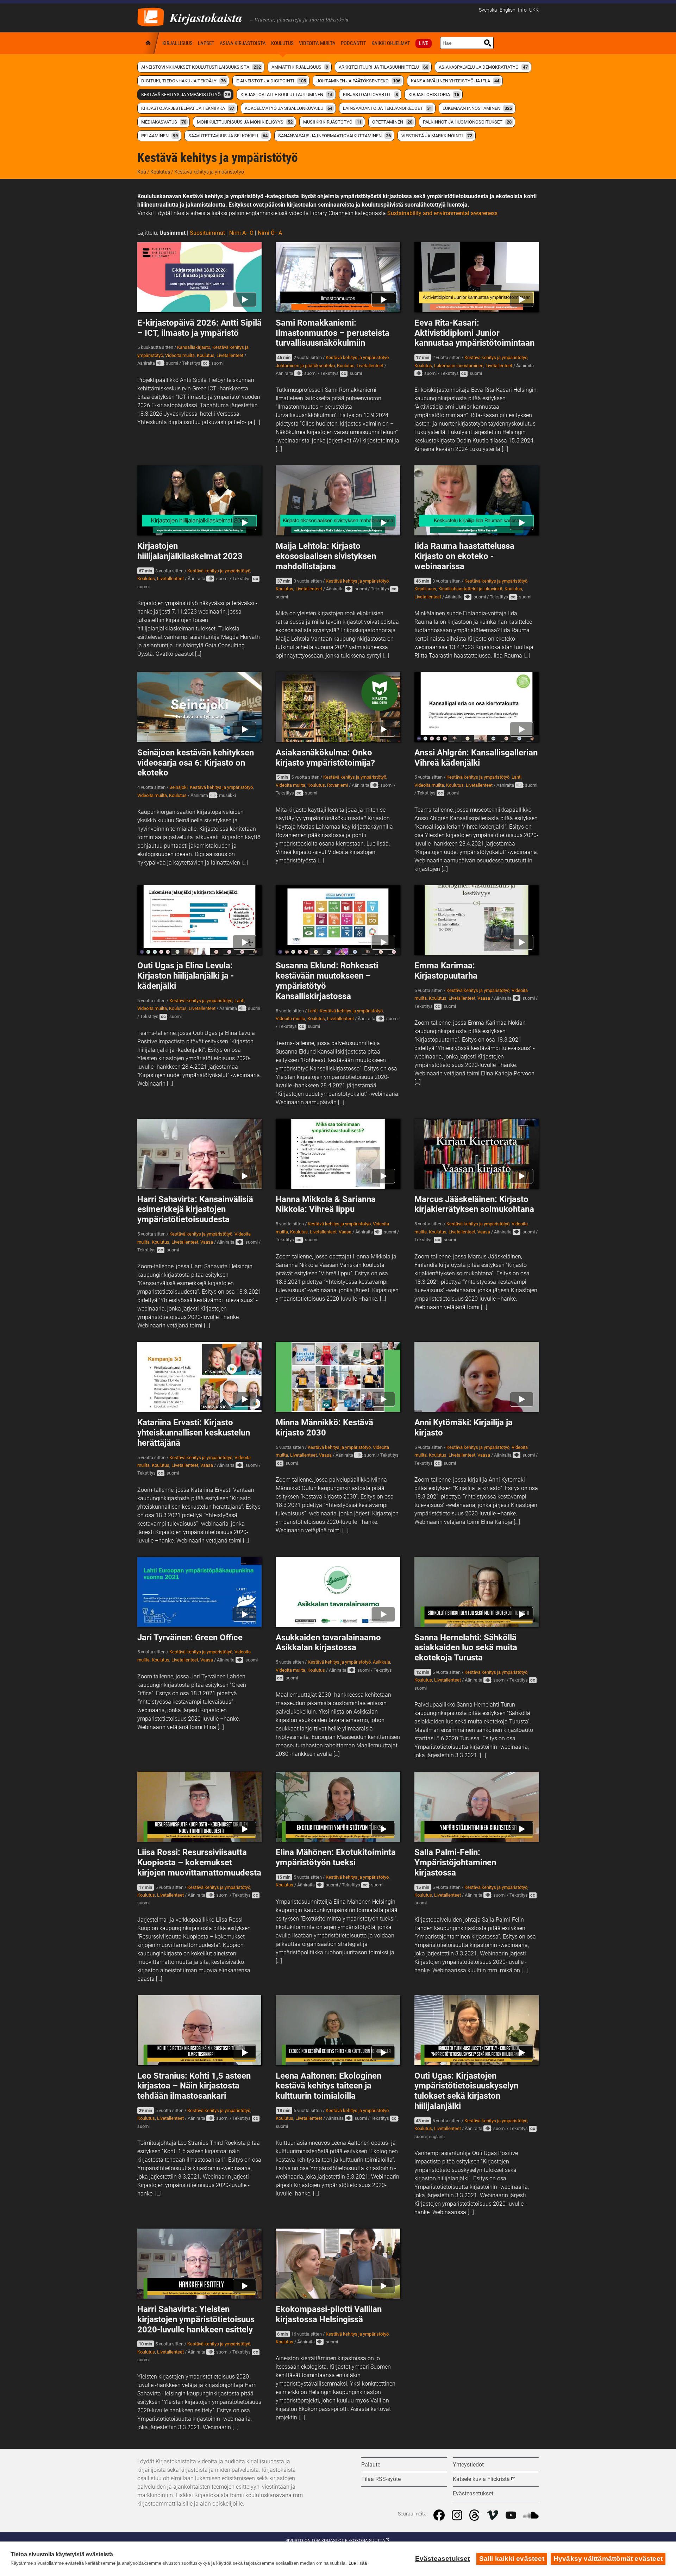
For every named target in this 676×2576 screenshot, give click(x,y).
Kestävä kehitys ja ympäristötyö (186, 95)
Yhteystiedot (468, 2465)
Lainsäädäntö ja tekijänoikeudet (387, 108)
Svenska (488, 10)
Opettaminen (392, 122)
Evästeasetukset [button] (473, 2493)
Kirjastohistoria (434, 95)
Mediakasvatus (164, 122)
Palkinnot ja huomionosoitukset (467, 122)
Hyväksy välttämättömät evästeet (608, 2559)
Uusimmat (173, 233)
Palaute (371, 2465)
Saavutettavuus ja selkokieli (228, 136)
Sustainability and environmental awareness (442, 213)
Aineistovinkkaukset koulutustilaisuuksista (201, 67)
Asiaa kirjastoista (243, 43)
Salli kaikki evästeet (512, 2559)
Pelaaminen (159, 136)
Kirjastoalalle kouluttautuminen (286, 95)
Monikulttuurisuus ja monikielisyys (245, 122)
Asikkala (381, 1662)
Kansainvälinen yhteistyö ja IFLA (455, 81)
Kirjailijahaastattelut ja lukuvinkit (470, 589)
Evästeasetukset (443, 2559)
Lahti (517, 777)
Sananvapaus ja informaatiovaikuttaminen (334, 136)
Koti (149, 43)
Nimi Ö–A (270, 233)
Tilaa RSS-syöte (381, 2479)
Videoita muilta (317, 43)
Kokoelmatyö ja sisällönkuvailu (289, 108)
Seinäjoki (179, 787)
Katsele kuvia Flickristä (481, 2479)
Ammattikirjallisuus (300, 67)
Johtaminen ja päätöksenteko (358, 81)
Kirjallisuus (177, 43)
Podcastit (353, 43)
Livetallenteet (230, 355)
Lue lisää (358, 2563)
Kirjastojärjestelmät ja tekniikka (188, 108)
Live (424, 43)
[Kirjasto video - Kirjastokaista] (151, 16)
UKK (534, 10)
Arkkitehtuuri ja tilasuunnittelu (383, 67)
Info (522, 10)
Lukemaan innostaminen (477, 108)
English (508, 10)
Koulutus (282, 43)
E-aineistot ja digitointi (271, 81)
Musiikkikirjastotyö (332, 122)
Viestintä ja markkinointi (437, 136)
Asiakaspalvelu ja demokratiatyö (483, 67)
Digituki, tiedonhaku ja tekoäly (183, 81)
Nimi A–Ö (241, 233)
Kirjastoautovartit (370, 95)
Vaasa (484, 998)
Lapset (206, 43)
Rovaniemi (337, 785)
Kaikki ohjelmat (391, 43)
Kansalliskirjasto (194, 347)
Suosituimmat (207, 233)
